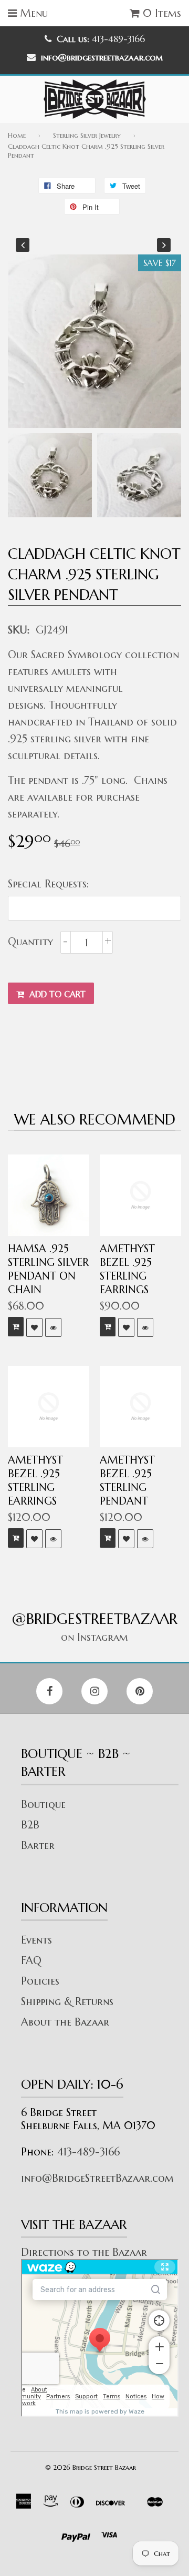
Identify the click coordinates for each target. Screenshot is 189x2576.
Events (36, 1940)
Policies (40, 1981)
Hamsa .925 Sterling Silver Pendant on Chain (48, 1269)
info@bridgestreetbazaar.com (102, 57)
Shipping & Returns (67, 2002)
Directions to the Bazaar (84, 2252)
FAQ (31, 1961)
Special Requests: (49, 884)
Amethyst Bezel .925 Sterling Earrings (127, 1269)
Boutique (43, 1805)
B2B (30, 1825)
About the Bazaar (65, 2022)
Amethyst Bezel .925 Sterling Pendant (127, 1481)
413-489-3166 (88, 2152)
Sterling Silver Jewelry (87, 135)
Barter (38, 1846)
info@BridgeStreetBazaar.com (97, 2178)
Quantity (30, 942)
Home (17, 135)
